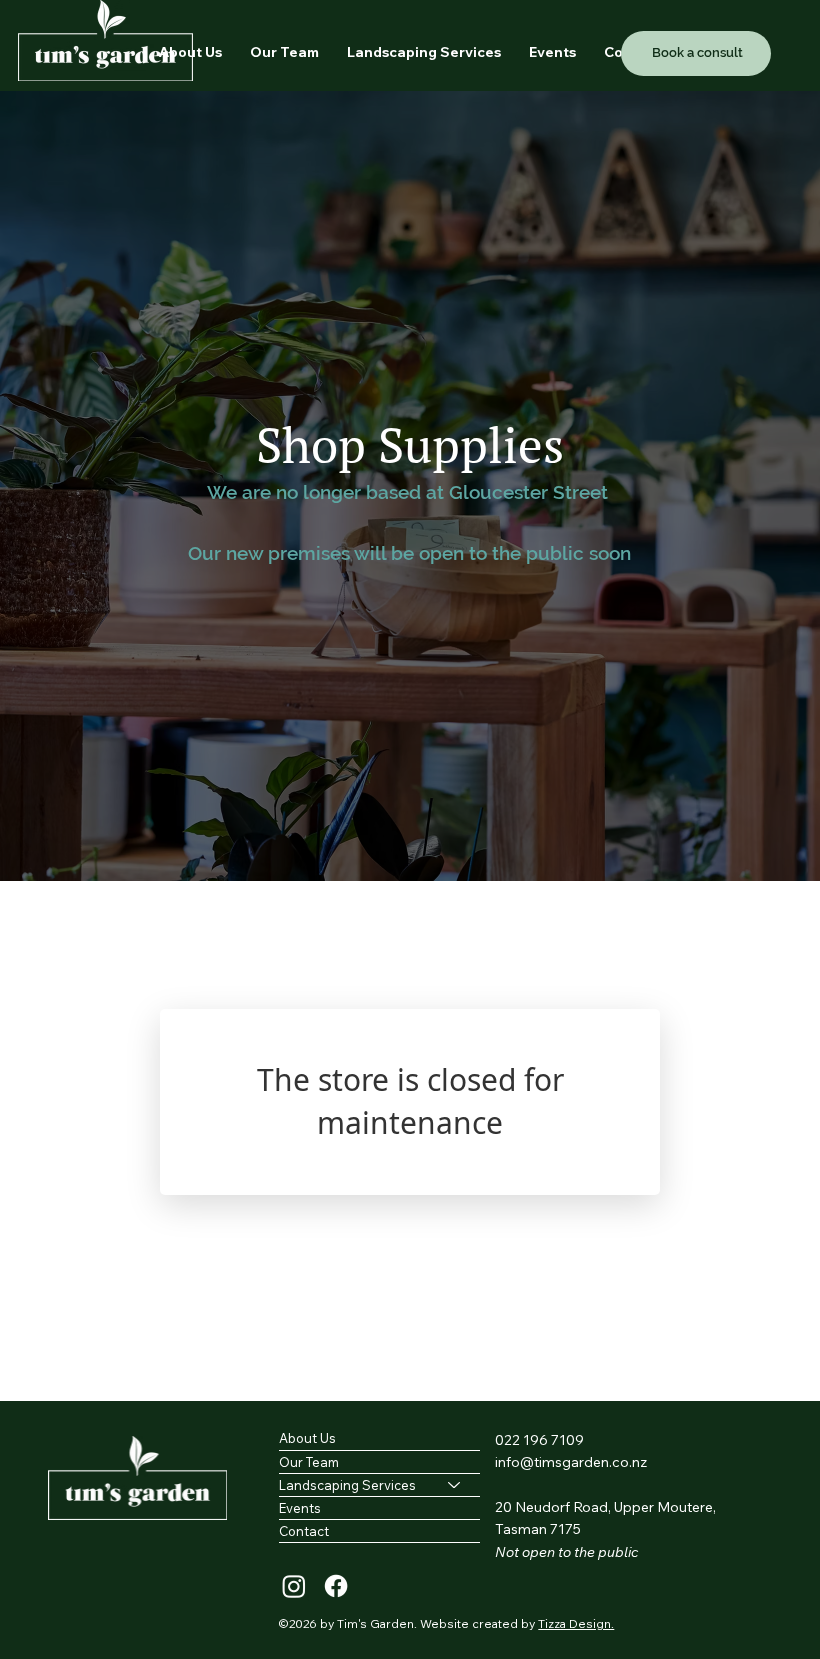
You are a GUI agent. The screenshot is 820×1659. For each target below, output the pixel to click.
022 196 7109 (539, 1440)
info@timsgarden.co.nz (571, 1462)
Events (300, 1508)
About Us (307, 1438)
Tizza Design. (576, 1623)
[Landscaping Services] (455, 1485)
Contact (304, 1531)
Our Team (309, 1462)
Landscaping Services (347, 1485)
